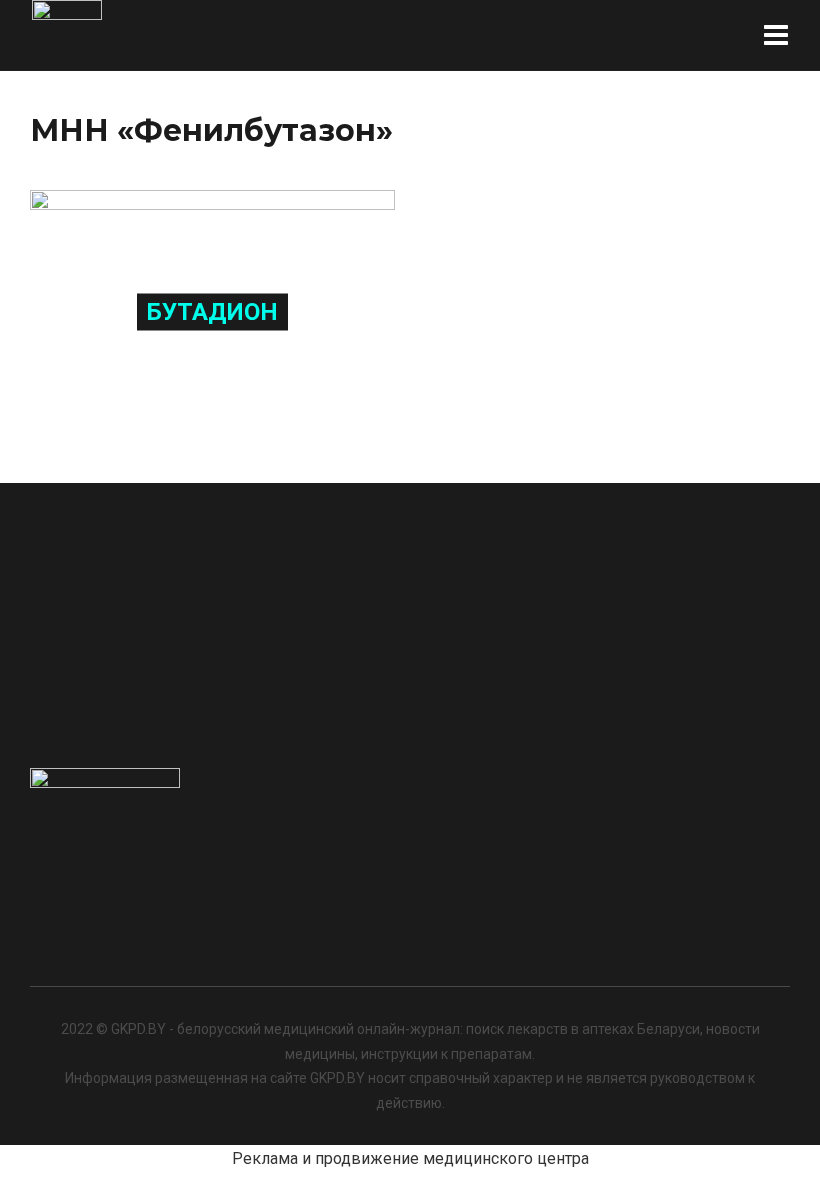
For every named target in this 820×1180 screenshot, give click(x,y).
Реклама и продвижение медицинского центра (410, 1158)
